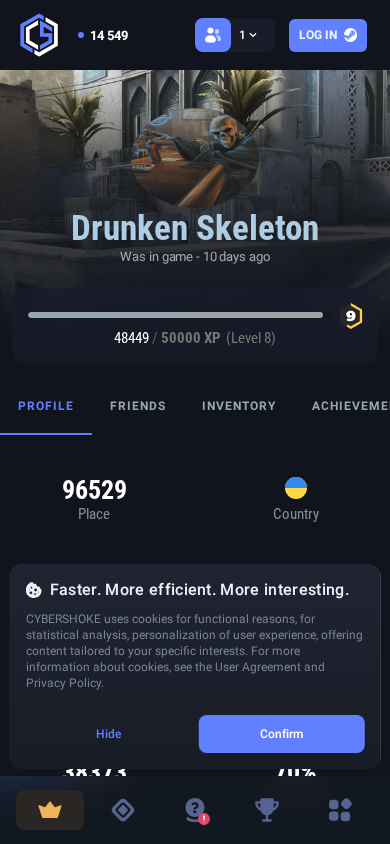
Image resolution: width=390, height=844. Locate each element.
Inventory (239, 406)
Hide (108, 734)
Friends (138, 406)
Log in (318, 35)
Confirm (282, 734)
